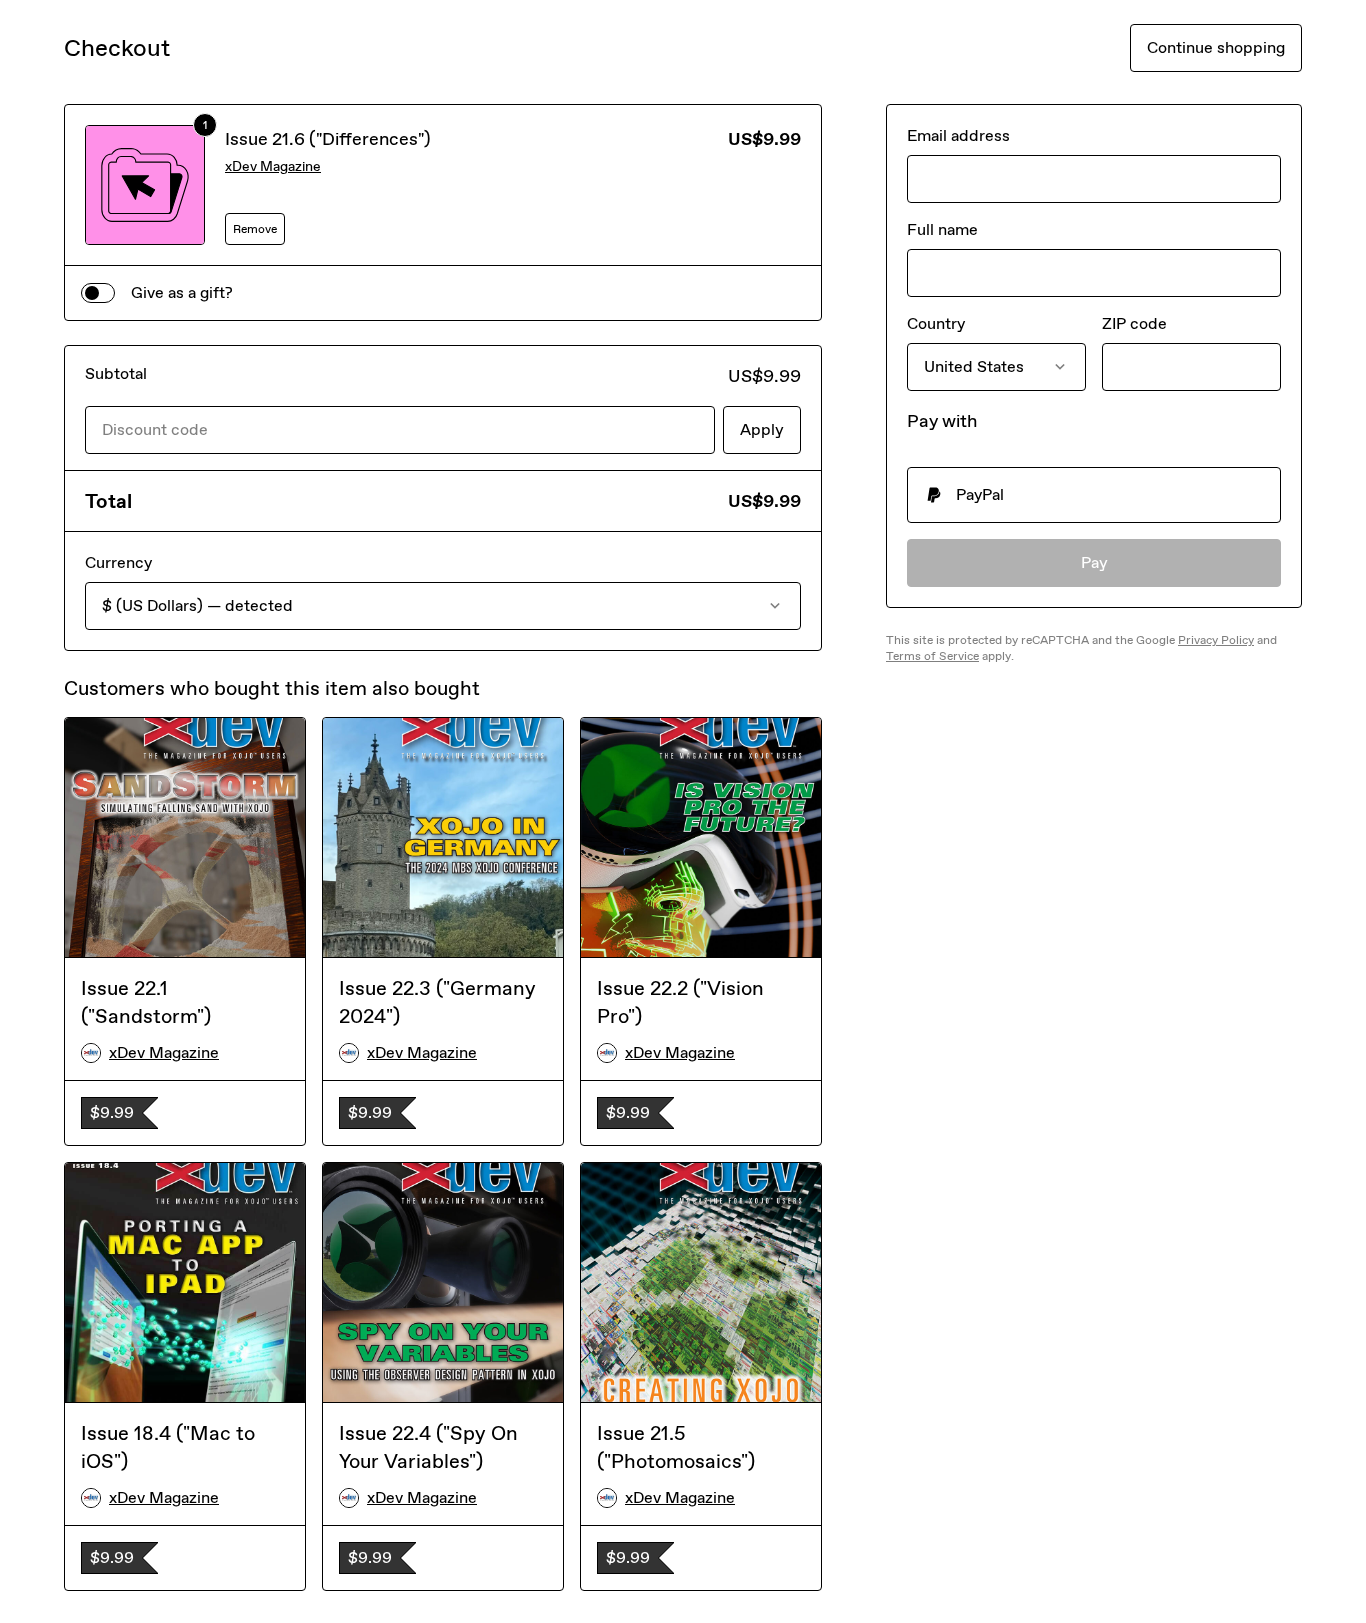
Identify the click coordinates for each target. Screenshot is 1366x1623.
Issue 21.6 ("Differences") (328, 139)
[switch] (98, 293)
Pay (1094, 562)
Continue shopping (1216, 47)
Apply (762, 429)
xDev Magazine (273, 166)
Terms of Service (932, 656)
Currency (118, 562)
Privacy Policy (1216, 640)
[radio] (1094, 495)
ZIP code (1134, 323)
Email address (958, 135)
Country (936, 323)
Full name (942, 229)
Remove (255, 229)
